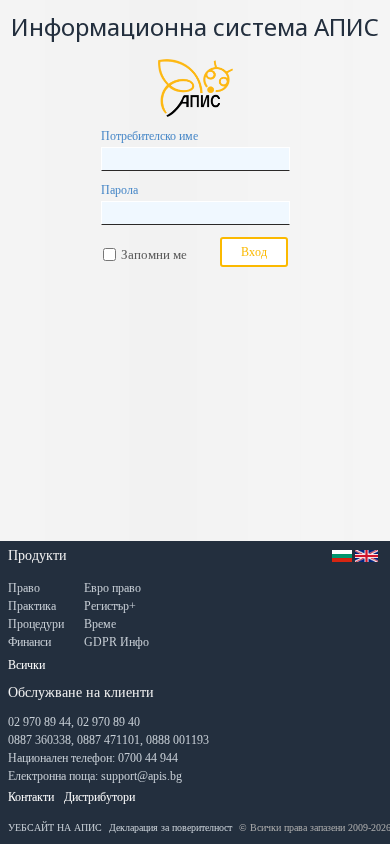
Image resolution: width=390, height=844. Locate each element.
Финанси (29, 642)
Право (24, 588)
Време (100, 624)
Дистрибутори (99, 797)
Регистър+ (110, 606)
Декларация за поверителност (170, 827)
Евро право (112, 588)
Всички (26, 665)
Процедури (36, 624)
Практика (32, 606)
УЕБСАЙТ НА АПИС (55, 827)
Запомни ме (154, 254)
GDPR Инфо (116, 642)
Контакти (31, 797)
